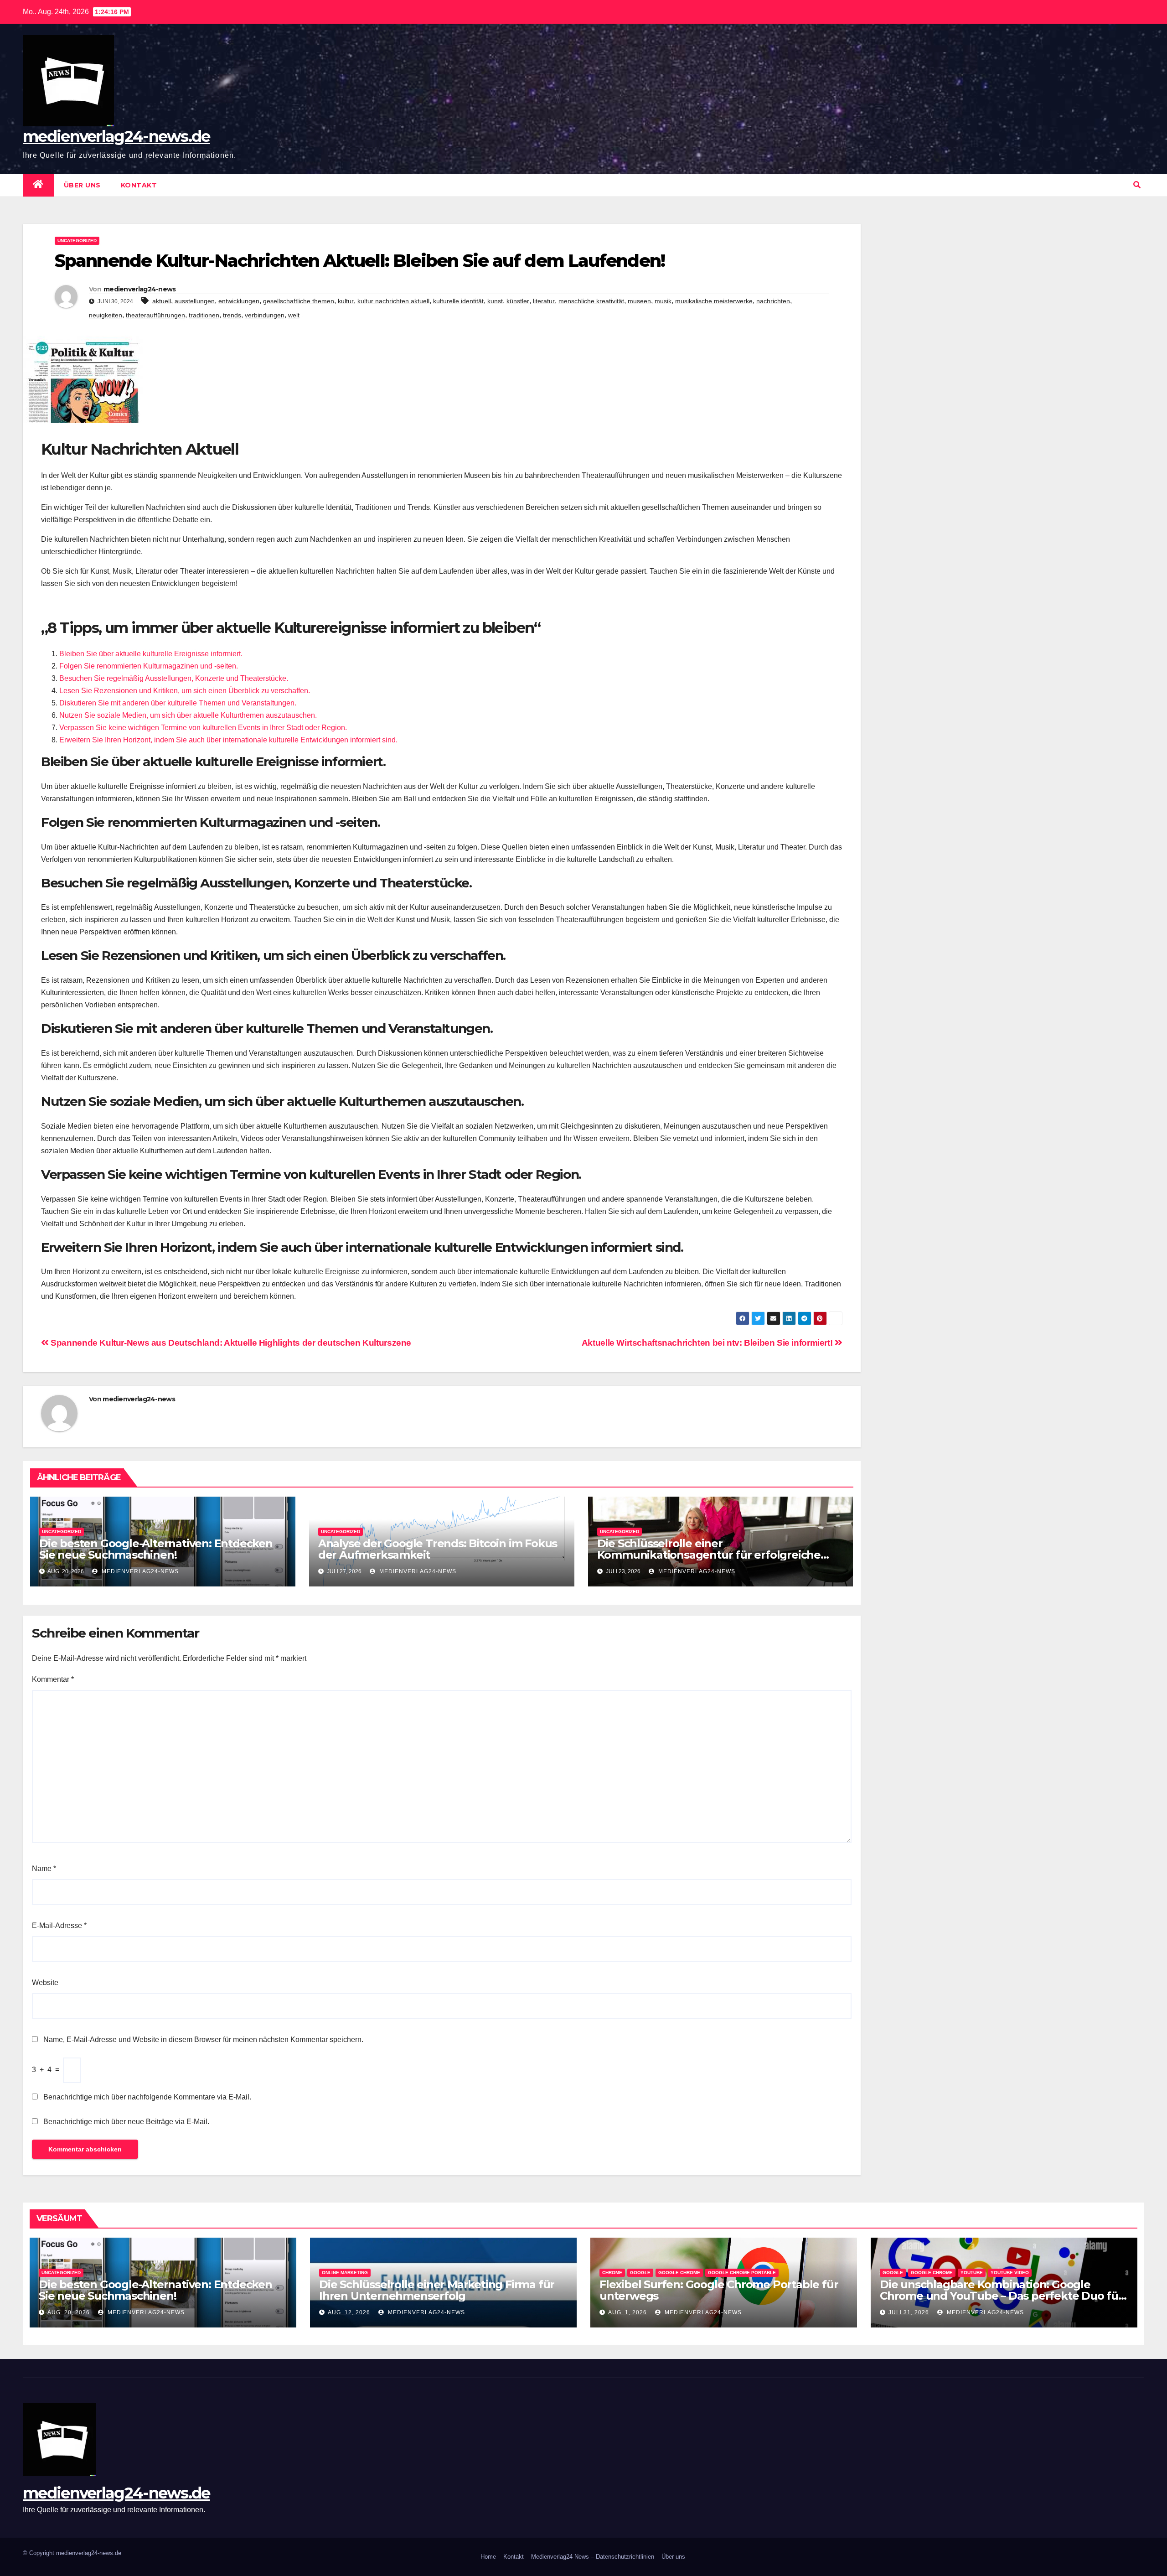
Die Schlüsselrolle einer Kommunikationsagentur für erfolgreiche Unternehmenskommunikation (709, 1555)
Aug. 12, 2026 (349, 2312)
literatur (544, 301)
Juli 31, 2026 (909, 2312)
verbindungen (265, 315)
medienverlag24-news (140, 289)
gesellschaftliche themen (299, 301)
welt (294, 315)
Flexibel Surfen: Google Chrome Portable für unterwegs (719, 2290)
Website (45, 1983)
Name (44, 1869)
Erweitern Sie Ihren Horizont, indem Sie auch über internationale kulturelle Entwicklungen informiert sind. (228, 740)
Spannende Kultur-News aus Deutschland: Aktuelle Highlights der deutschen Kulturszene (230, 1343)
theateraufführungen (155, 315)
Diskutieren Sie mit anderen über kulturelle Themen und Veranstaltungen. (178, 703)
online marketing (345, 2273)
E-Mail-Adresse (59, 1926)
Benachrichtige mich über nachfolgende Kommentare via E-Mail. (147, 2097)
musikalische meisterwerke (714, 301)
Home (488, 2557)
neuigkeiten (106, 315)
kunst (495, 301)
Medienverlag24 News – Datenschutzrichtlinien (593, 2557)
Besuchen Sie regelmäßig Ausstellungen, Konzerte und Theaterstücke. (174, 678)
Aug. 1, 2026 (627, 2312)
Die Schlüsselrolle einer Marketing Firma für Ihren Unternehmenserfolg (437, 2290)
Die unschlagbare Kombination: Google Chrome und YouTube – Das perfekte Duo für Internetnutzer (1001, 2296)
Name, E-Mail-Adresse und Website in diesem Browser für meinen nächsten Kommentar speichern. (203, 2040)
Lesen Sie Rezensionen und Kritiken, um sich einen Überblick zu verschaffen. (185, 691)
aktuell (162, 301)
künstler (518, 301)
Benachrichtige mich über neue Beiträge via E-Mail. (126, 2122)
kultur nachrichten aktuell (393, 301)
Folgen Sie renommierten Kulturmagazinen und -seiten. (149, 666)
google (640, 2273)
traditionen (204, 315)
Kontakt (139, 185)
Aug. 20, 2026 (69, 2312)
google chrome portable (742, 2273)
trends (232, 315)
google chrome (679, 2273)
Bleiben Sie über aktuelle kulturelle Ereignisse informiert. (151, 654)
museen (639, 301)
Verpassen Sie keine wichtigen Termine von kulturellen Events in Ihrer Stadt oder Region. (203, 728)
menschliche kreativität (591, 301)
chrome (612, 2273)
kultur (346, 301)
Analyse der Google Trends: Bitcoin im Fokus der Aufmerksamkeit (438, 1549)
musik (663, 301)
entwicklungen (239, 301)
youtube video (1010, 2273)
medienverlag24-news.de (116, 136)
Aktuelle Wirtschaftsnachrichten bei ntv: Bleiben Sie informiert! (708, 1343)
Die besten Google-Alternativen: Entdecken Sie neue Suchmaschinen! (156, 1549)
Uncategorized (77, 241)
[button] (1137, 185)
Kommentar (53, 1679)
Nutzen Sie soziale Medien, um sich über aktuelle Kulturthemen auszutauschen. (188, 715)
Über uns (82, 185)
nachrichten (773, 301)
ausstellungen (195, 301)
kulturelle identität (458, 301)
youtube (972, 2273)
